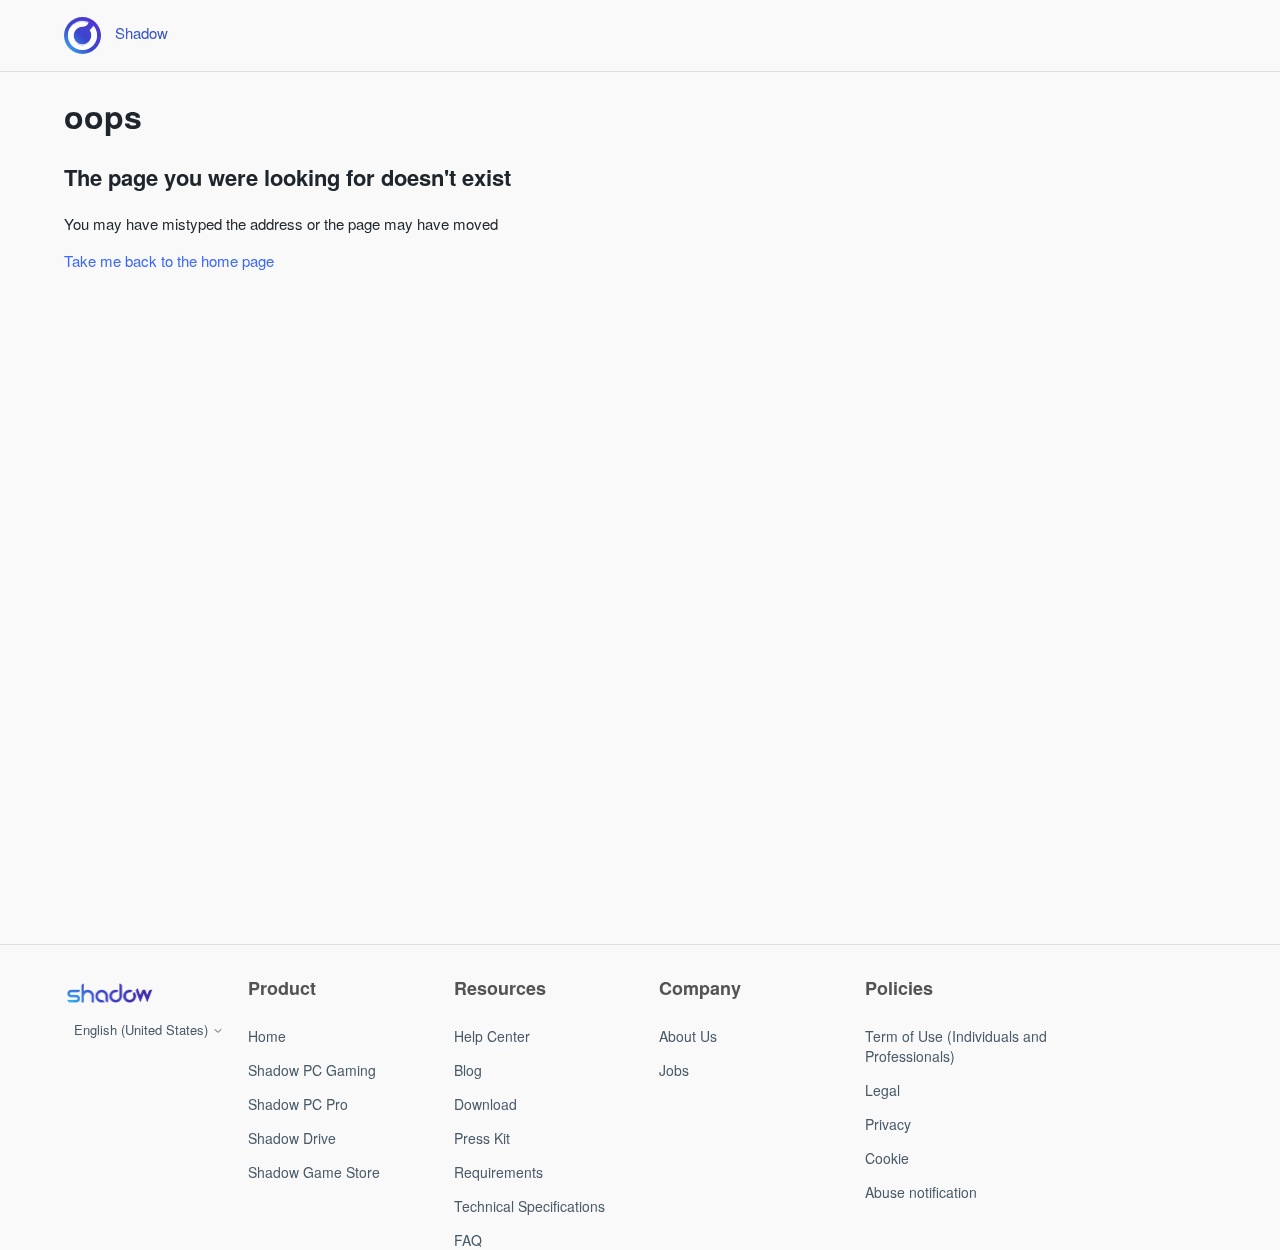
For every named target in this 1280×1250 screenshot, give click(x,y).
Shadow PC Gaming (312, 1070)
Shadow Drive (292, 1138)
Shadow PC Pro (298, 1104)
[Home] (109, 993)
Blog (468, 1070)
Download (485, 1104)
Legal (882, 1090)
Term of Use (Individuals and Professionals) (956, 1046)
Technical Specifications (529, 1206)
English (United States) (143, 1029)
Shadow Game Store (314, 1172)
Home (267, 1036)
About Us (688, 1036)
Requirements (498, 1172)
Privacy (888, 1124)
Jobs (674, 1070)
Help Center (492, 1036)
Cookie (887, 1158)
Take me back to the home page (169, 260)
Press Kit (482, 1138)
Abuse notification (921, 1192)
